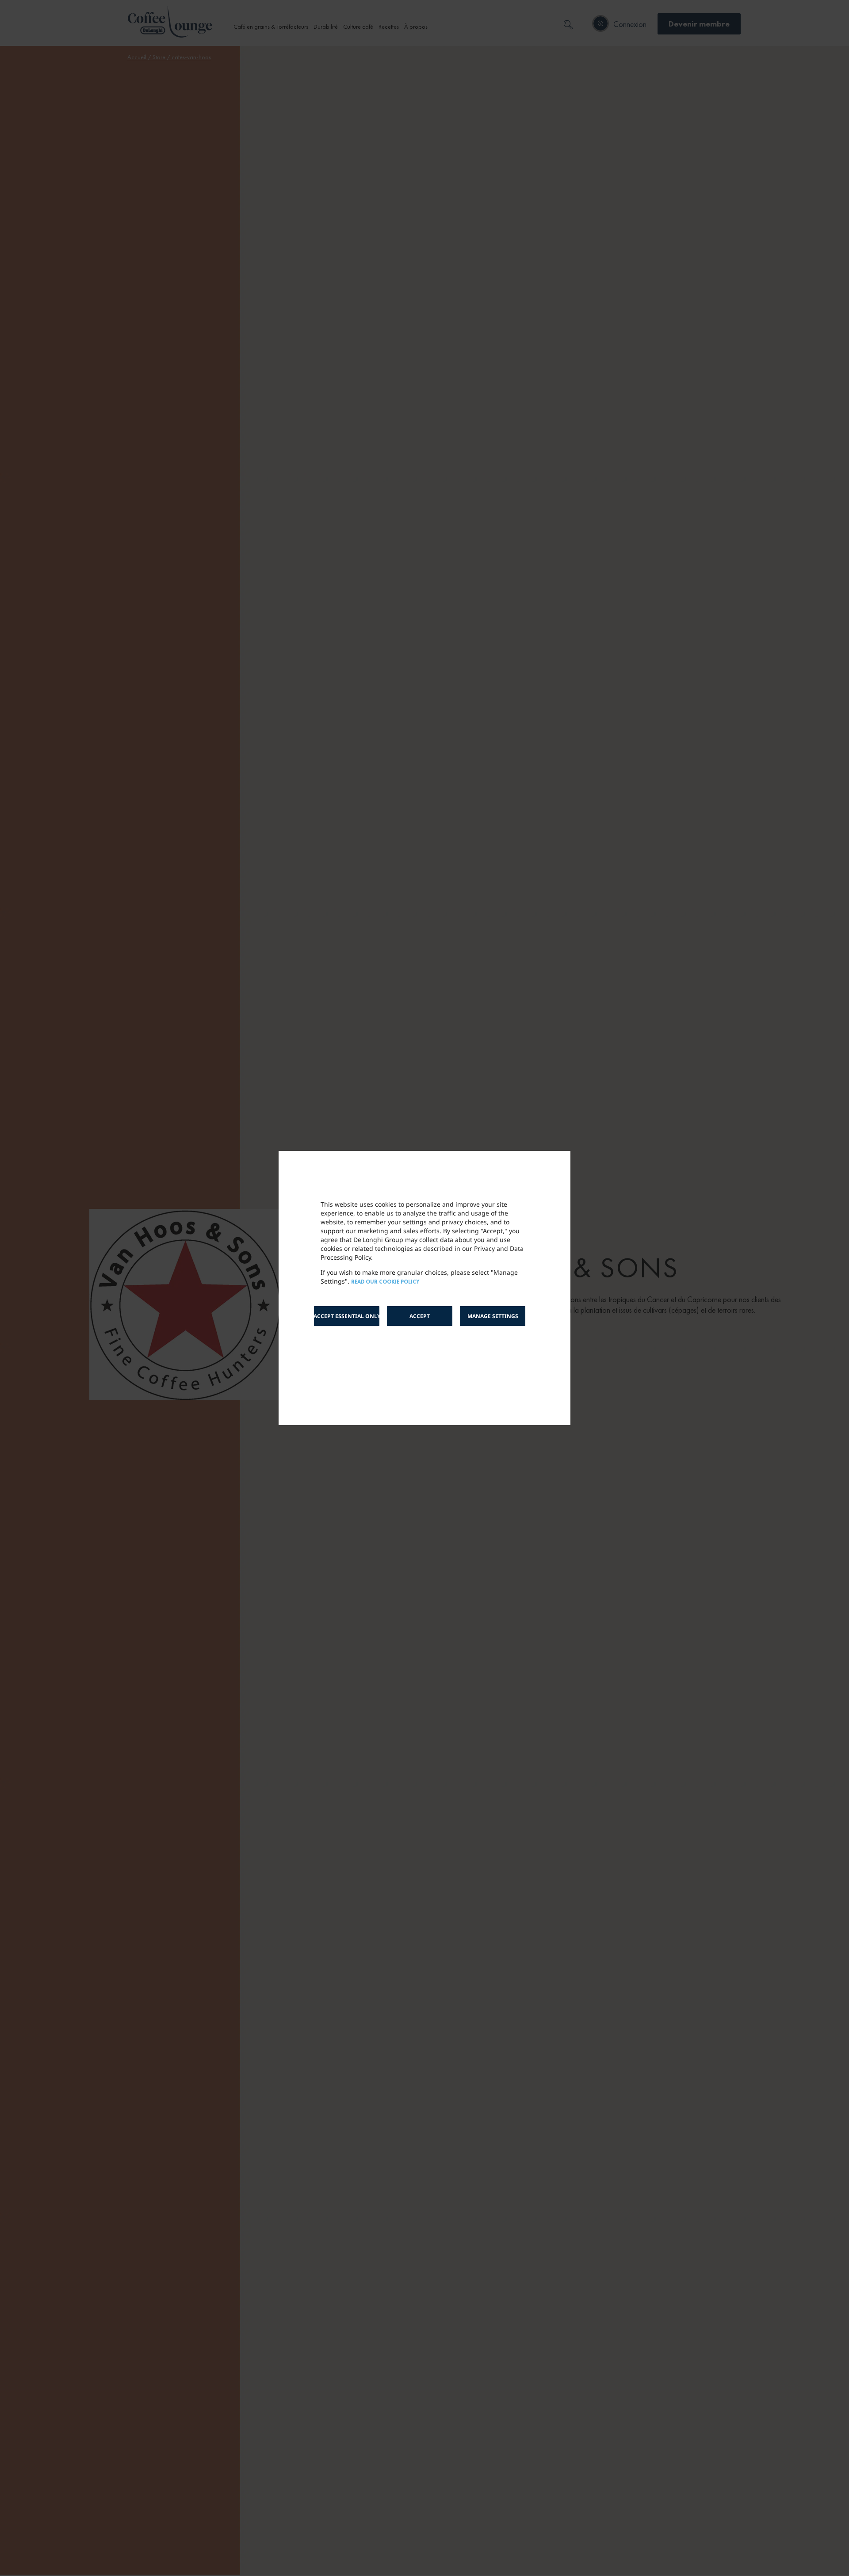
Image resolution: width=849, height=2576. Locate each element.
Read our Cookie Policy (385, 1282)
